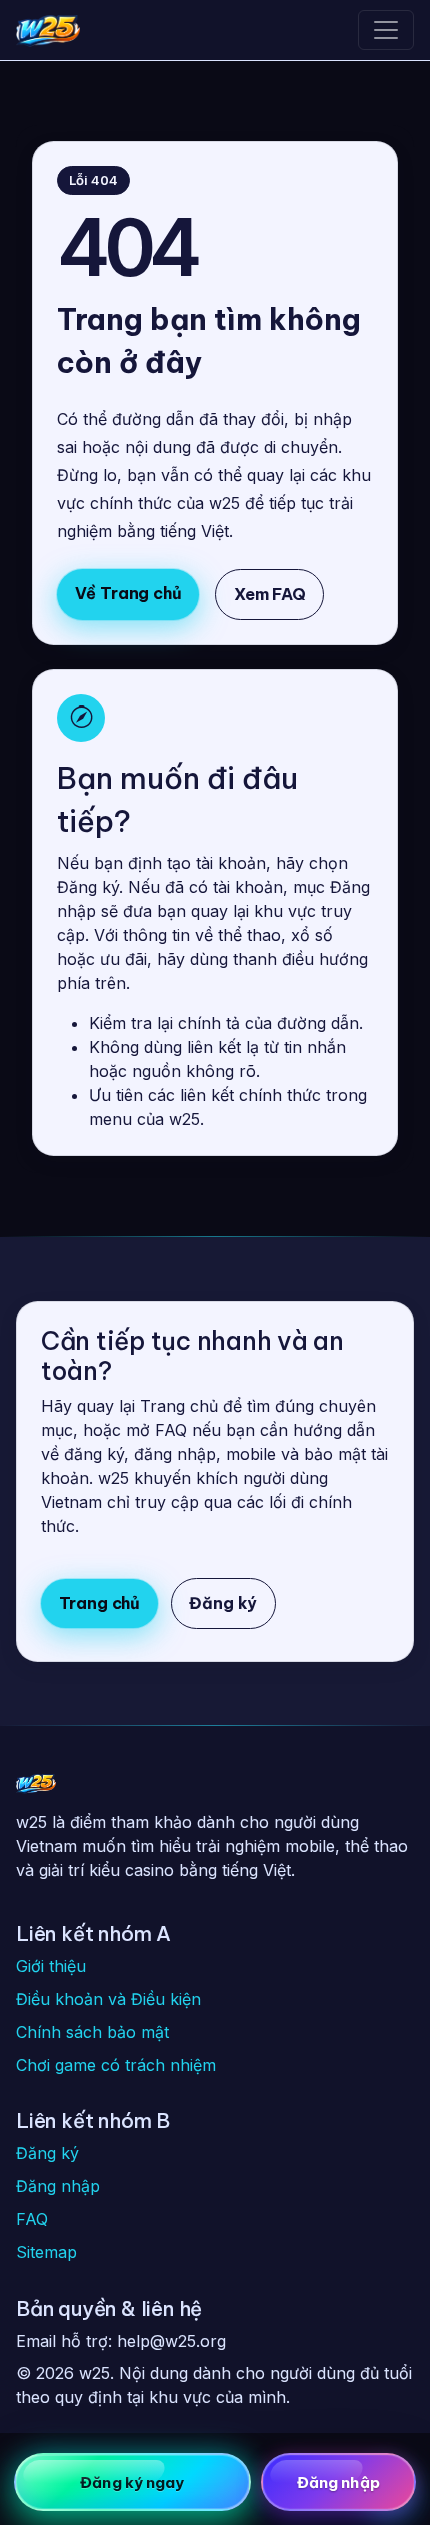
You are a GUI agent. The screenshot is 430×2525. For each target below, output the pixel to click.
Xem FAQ (270, 594)
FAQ (32, 2219)
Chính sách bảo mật (92, 2032)
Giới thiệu (51, 1966)
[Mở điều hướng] (386, 30)
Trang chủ (100, 1603)
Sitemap (46, 2252)
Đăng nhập (58, 2186)
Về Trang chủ (128, 593)
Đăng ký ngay (132, 2482)
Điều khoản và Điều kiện (108, 1999)
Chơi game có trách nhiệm (116, 2065)
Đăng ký (223, 1603)
